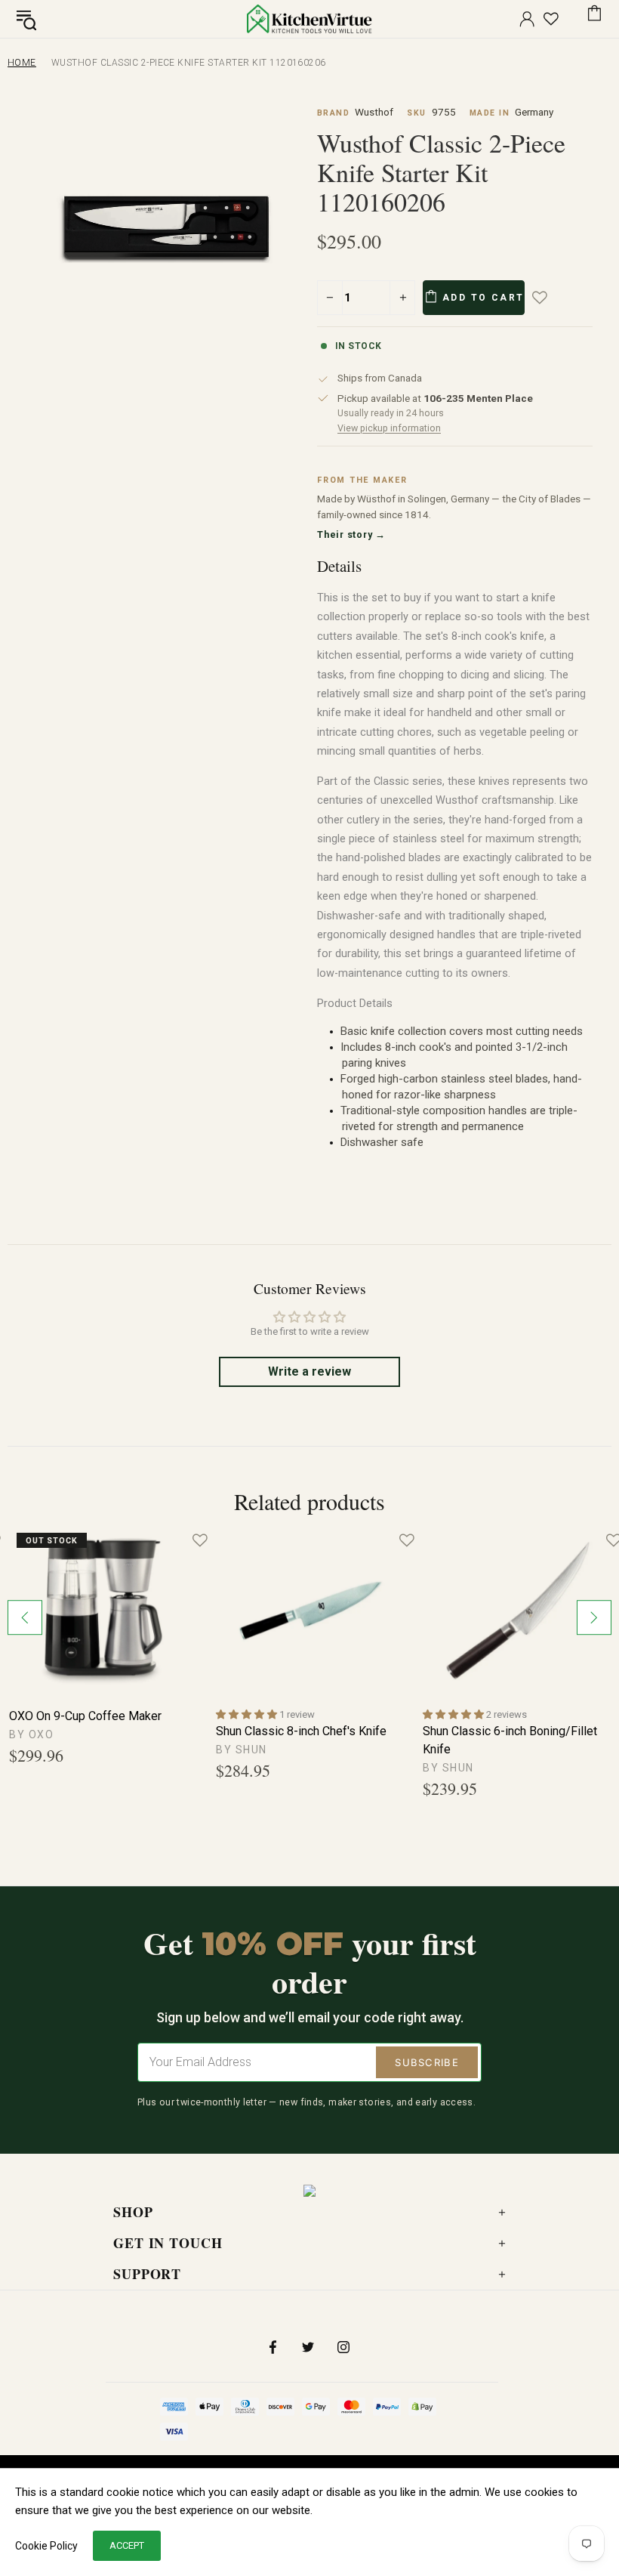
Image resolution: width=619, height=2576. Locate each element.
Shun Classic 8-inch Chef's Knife (301, 1731)
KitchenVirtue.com (309, 19)
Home (22, 63)
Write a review (309, 1371)
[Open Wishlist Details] (551, 19)
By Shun (242, 1750)
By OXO (31, 1734)
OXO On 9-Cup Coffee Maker (85, 1716)
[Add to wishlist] (550, 298)
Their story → (351, 534)
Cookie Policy (46, 2546)
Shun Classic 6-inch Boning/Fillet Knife (510, 1740)
